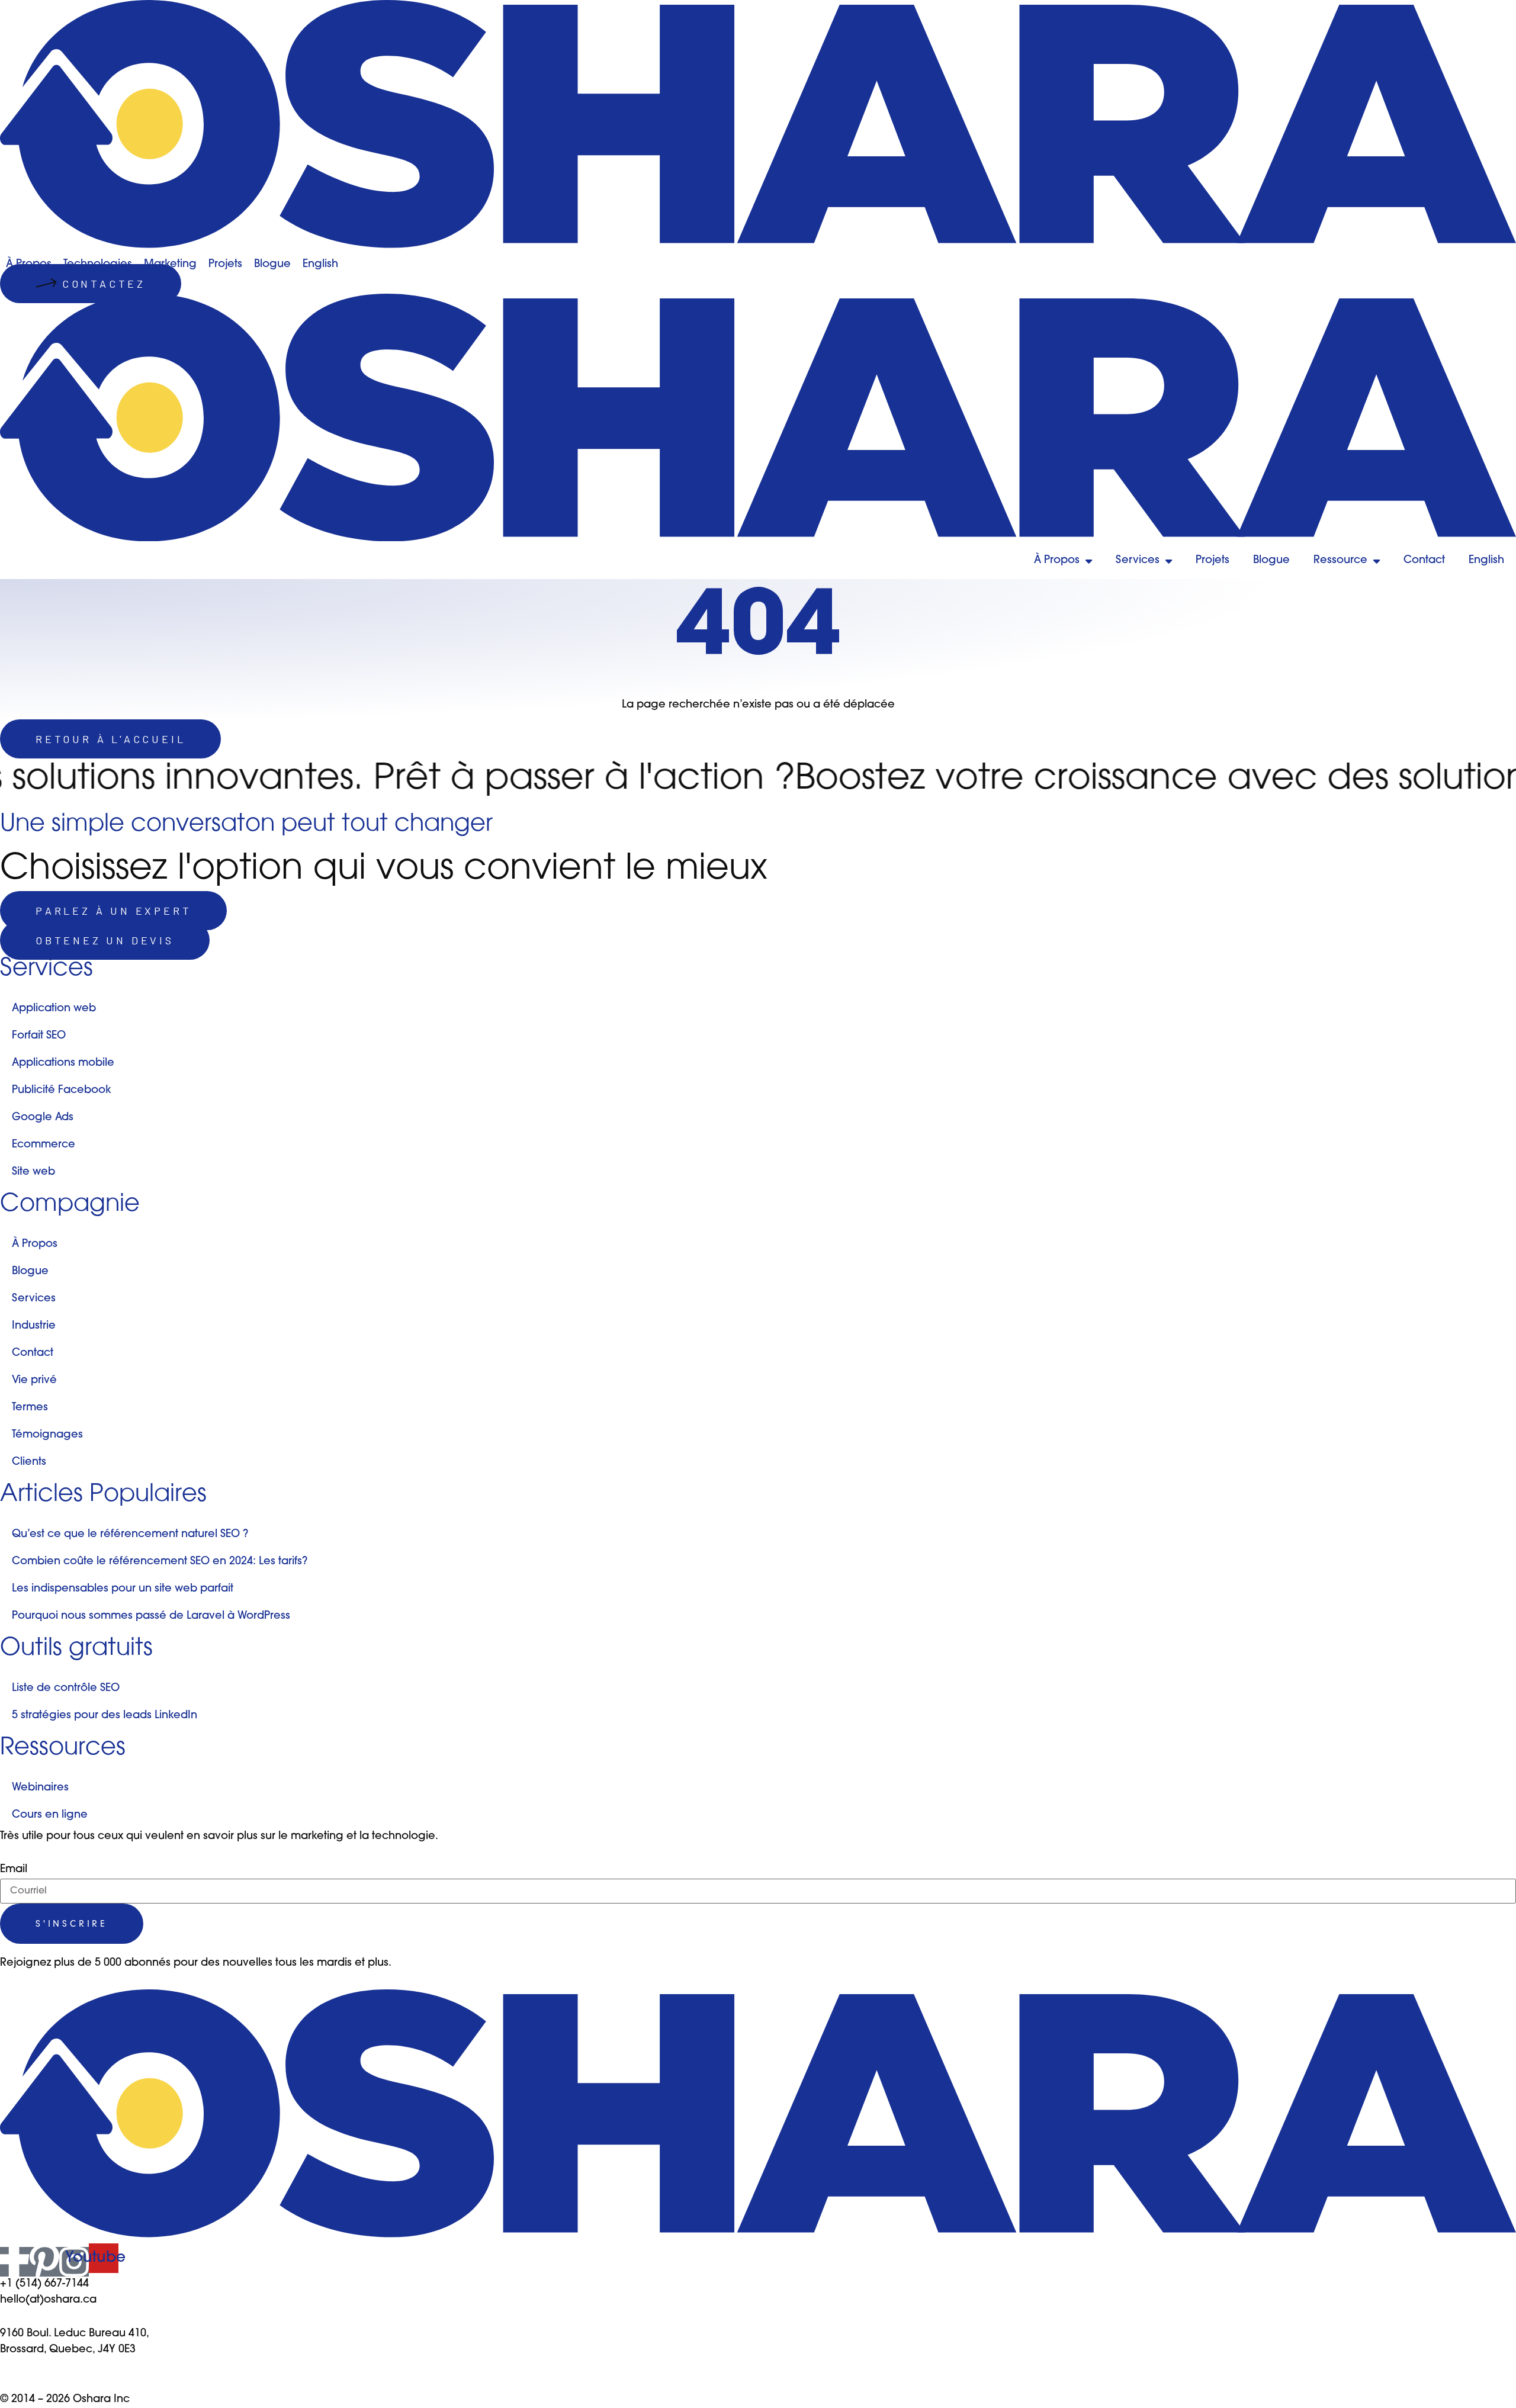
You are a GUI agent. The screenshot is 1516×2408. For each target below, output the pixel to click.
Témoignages (47, 1435)
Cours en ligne (50, 1815)
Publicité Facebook (62, 1091)
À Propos (1057, 561)
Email (14, 1870)
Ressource (1340, 561)
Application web (54, 1009)
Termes (30, 1408)
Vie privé (34, 1381)
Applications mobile (63, 1063)
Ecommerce (44, 1145)
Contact (1424, 561)
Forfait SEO (39, 1036)
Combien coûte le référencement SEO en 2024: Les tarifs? (160, 1562)
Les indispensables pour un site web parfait (123, 1589)
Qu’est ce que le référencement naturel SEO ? (130, 1535)
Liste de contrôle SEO (66, 1689)
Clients (29, 1462)
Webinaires (40, 1788)
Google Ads (43, 1118)
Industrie (34, 1326)
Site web (33, 1172)
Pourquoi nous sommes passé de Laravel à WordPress (151, 1616)
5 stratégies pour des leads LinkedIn (105, 1716)
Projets (1213, 561)
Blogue (1271, 561)
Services (1138, 561)
